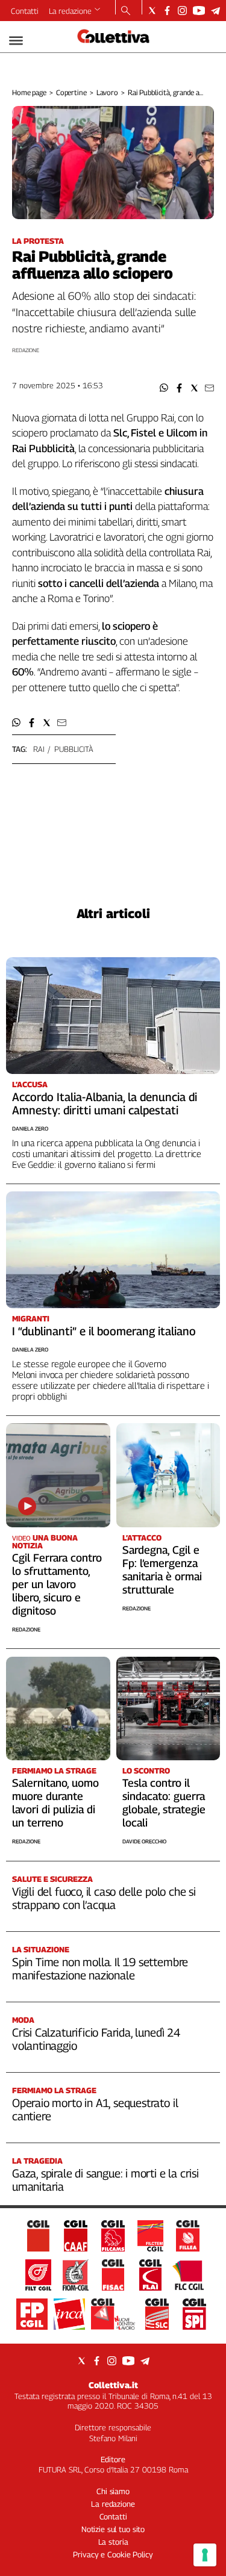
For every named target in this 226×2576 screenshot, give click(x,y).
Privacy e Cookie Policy (113, 2554)
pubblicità (74, 749)
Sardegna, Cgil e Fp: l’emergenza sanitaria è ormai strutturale (162, 1570)
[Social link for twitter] (152, 11)
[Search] (126, 11)
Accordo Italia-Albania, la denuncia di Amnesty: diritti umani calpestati (105, 1103)
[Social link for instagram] (182, 11)
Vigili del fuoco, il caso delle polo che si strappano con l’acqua (104, 1898)
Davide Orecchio (144, 1841)
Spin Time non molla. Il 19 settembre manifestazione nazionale (100, 1969)
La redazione (70, 11)
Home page (29, 92)
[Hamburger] (16, 41)
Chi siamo (113, 2491)
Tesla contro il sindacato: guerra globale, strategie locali (164, 1803)
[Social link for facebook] (167, 11)
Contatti (25, 11)
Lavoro (107, 92)
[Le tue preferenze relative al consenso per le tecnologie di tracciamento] (205, 2555)
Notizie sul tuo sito (113, 2529)
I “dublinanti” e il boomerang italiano (104, 1331)
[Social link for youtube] (199, 11)
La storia (113, 2542)
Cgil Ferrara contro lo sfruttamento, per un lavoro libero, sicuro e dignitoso (57, 1584)
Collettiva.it (113, 2385)
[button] (164, 388)
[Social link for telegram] (215, 11)
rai (39, 749)
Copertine (71, 92)
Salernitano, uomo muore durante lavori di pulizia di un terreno (55, 1803)
